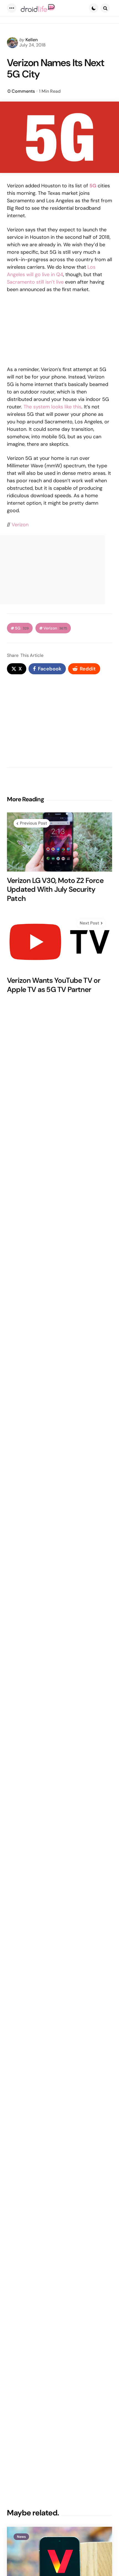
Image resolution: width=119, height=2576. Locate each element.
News (21, 2537)
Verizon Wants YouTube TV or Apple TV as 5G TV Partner (54, 985)
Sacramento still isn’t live (35, 282)
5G (22, 628)
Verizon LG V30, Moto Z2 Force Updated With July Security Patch (55, 890)
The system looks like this (52, 407)
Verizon (20, 525)
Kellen (32, 40)
